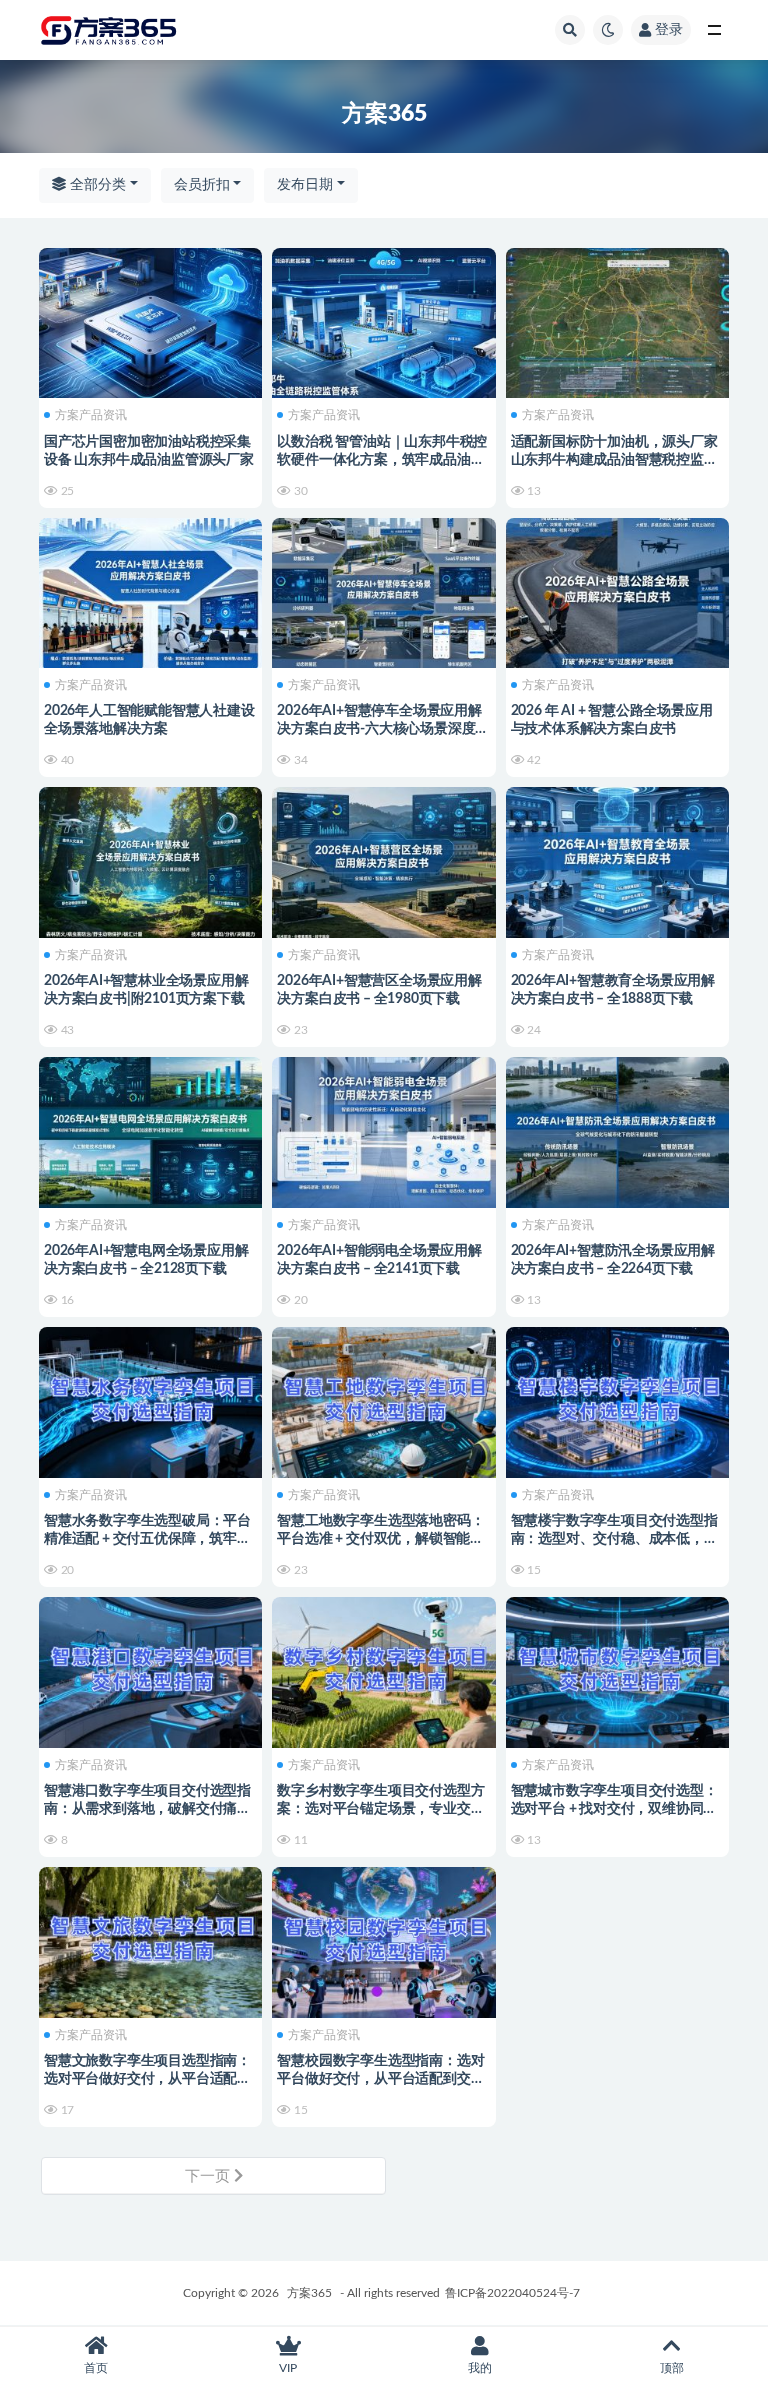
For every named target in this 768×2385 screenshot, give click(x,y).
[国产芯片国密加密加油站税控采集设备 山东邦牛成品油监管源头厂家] (150, 321)
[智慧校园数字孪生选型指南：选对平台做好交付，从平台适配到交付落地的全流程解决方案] (383, 1940)
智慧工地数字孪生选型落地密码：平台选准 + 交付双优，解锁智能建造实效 (380, 1539)
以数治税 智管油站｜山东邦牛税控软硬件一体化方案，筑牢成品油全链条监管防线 (382, 460)
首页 (96, 2368)
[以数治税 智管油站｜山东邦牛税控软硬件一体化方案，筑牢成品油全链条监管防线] (383, 321)
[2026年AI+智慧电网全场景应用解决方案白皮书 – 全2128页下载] (150, 1130)
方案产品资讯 (91, 415)
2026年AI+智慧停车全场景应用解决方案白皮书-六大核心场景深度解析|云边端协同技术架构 (383, 729)
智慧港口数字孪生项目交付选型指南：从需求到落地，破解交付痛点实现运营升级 (147, 1809)
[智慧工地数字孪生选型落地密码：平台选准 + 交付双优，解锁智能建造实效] (383, 1400)
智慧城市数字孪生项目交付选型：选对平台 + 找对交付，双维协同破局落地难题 (614, 1809)
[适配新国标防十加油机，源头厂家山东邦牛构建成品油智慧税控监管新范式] (617, 321)
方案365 (309, 2293)
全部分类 (96, 185)
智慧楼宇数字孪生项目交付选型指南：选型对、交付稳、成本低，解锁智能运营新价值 (614, 1539)
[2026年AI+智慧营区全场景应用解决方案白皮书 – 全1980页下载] (383, 860)
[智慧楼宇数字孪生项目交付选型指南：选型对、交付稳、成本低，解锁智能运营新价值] (617, 1400)
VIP (288, 2368)
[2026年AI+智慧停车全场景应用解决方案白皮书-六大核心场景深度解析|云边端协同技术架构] (383, 591)
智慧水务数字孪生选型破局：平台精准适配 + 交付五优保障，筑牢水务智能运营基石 (147, 1539)
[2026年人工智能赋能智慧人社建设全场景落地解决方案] (150, 591)
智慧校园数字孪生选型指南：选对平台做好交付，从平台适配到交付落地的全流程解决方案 (380, 2079)
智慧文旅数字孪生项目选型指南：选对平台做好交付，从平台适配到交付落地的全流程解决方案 (147, 2079)
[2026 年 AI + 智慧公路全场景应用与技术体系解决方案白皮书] (617, 591)
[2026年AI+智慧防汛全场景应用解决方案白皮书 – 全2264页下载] (617, 1130)
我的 (480, 2368)
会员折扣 (202, 185)
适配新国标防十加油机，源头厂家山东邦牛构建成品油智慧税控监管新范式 (614, 460)
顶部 (672, 2368)
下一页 (209, 2176)
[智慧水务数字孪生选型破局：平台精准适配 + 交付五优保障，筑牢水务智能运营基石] (150, 1400)
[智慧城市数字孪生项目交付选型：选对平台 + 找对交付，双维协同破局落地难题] (617, 1670)
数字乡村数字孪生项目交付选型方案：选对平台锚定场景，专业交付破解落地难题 (380, 1809)
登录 (669, 30)
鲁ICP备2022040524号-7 (512, 2293)
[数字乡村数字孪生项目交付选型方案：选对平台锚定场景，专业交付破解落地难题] (383, 1670)
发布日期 (305, 185)
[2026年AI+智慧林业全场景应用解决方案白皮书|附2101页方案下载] (150, 860)
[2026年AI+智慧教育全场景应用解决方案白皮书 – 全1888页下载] (617, 860)
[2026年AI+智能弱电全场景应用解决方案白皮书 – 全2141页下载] (383, 1130)
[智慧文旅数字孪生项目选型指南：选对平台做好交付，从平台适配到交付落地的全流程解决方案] (150, 1940)
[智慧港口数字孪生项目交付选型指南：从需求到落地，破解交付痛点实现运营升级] (150, 1670)
